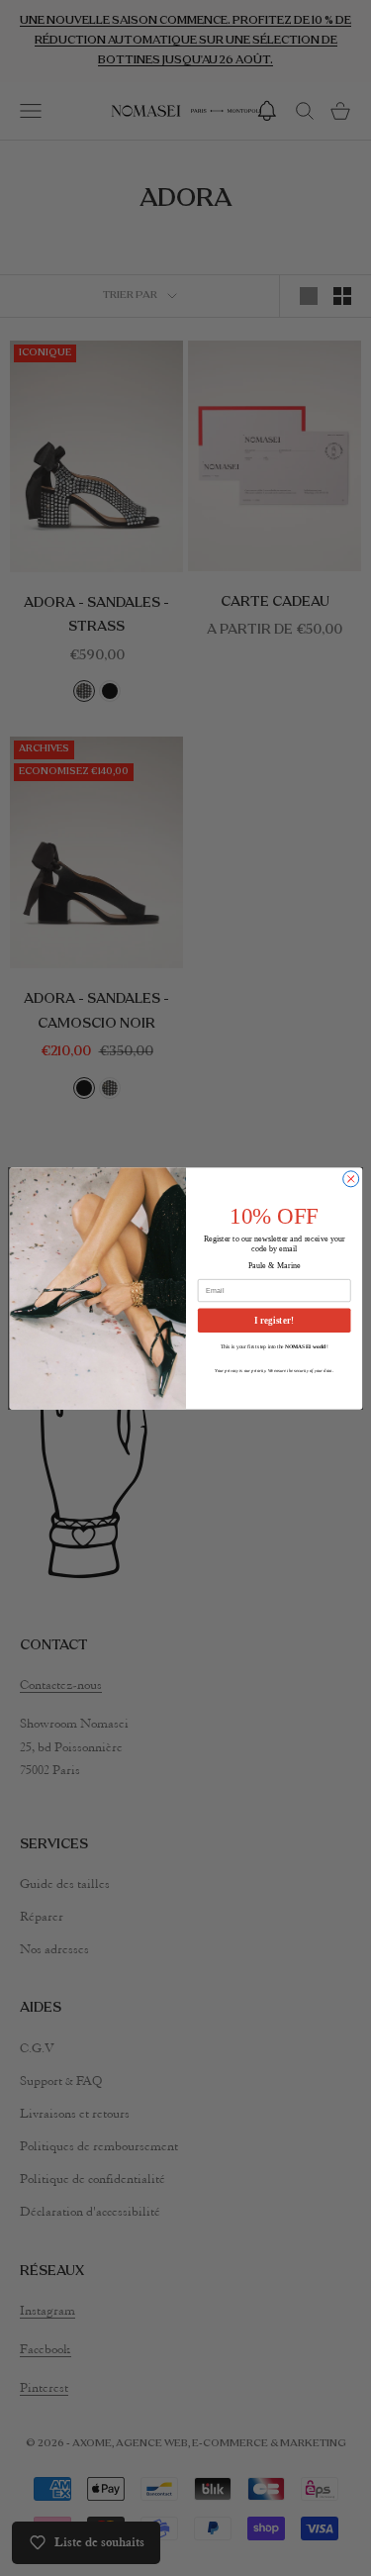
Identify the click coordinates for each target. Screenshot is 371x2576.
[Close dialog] (350, 1178)
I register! (274, 1320)
